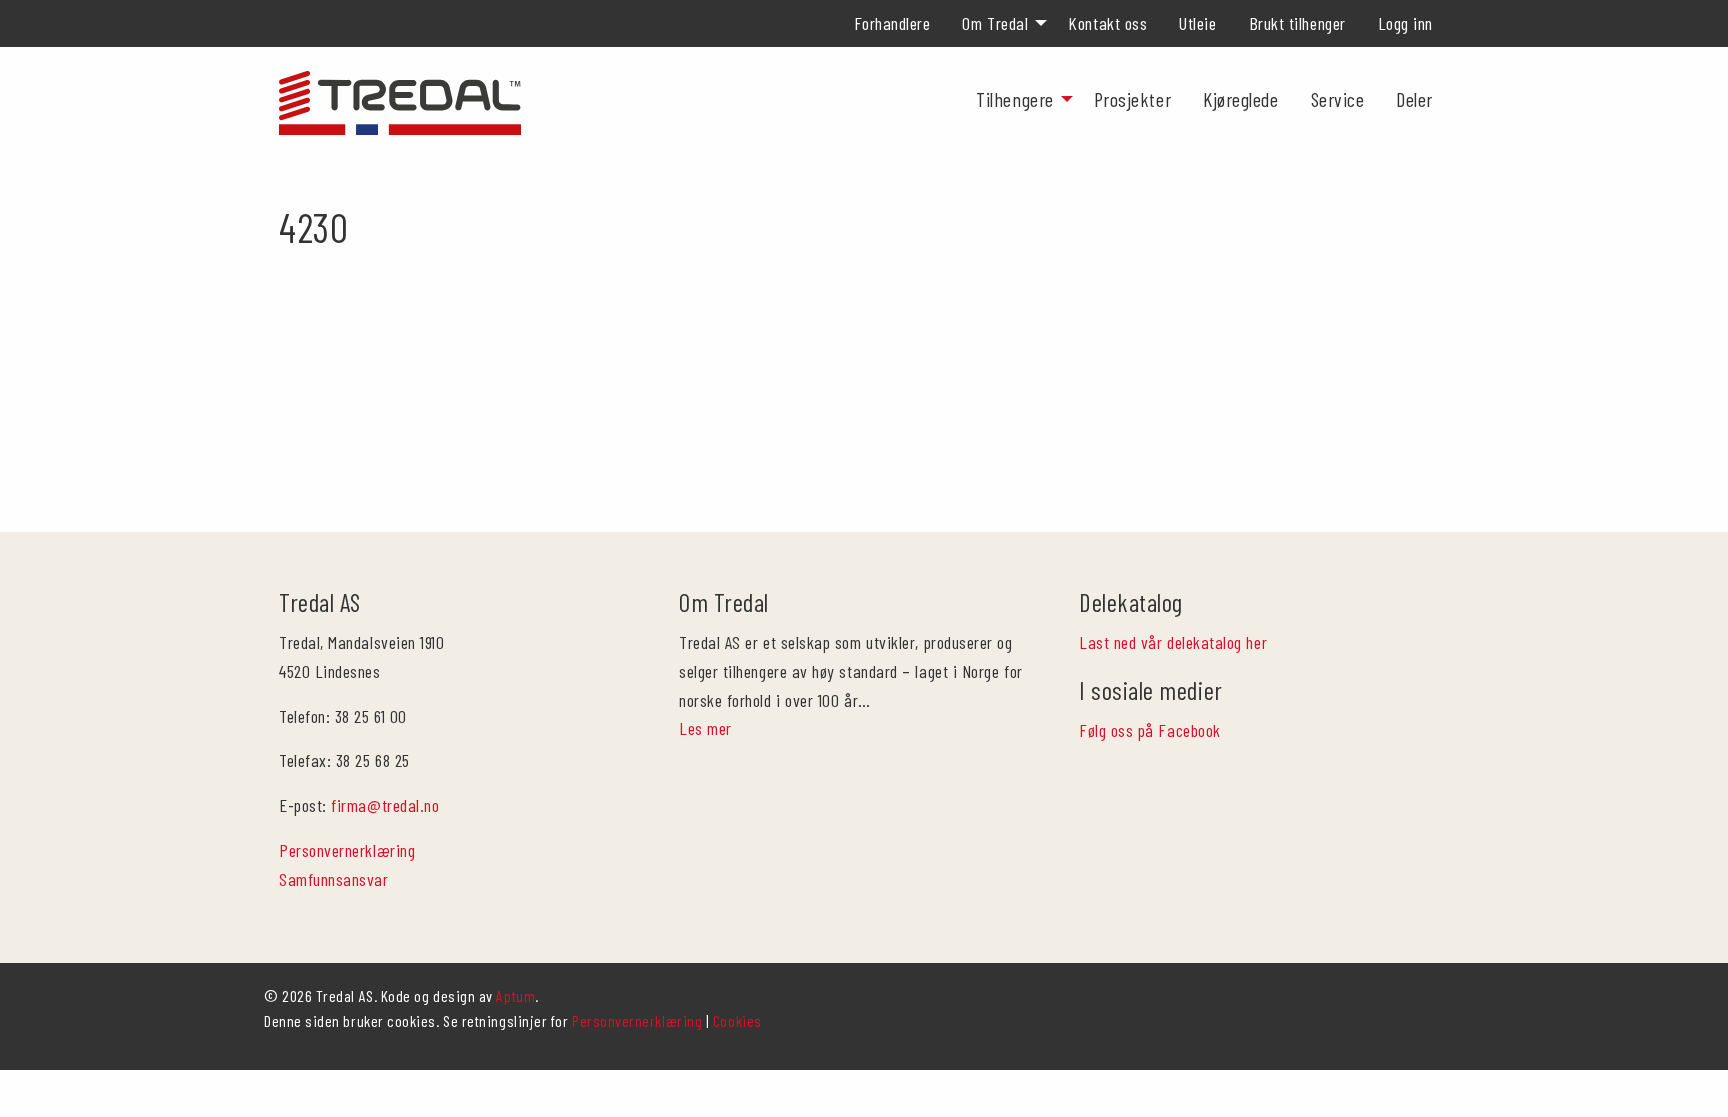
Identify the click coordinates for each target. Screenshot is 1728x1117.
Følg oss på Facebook (1150, 730)
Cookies (737, 1020)
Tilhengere (1014, 99)
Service (1338, 99)
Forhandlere (892, 23)
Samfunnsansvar (334, 879)
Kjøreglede (1240, 99)
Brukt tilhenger (1297, 23)
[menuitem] (892, 23)
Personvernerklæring (347, 850)
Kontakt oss (1107, 23)
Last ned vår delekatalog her (1173, 642)
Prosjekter (1132, 99)
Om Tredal (995, 23)
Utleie (1197, 23)
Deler (1414, 99)
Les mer (705, 728)
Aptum (515, 995)
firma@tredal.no (385, 805)
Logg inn (1405, 23)
